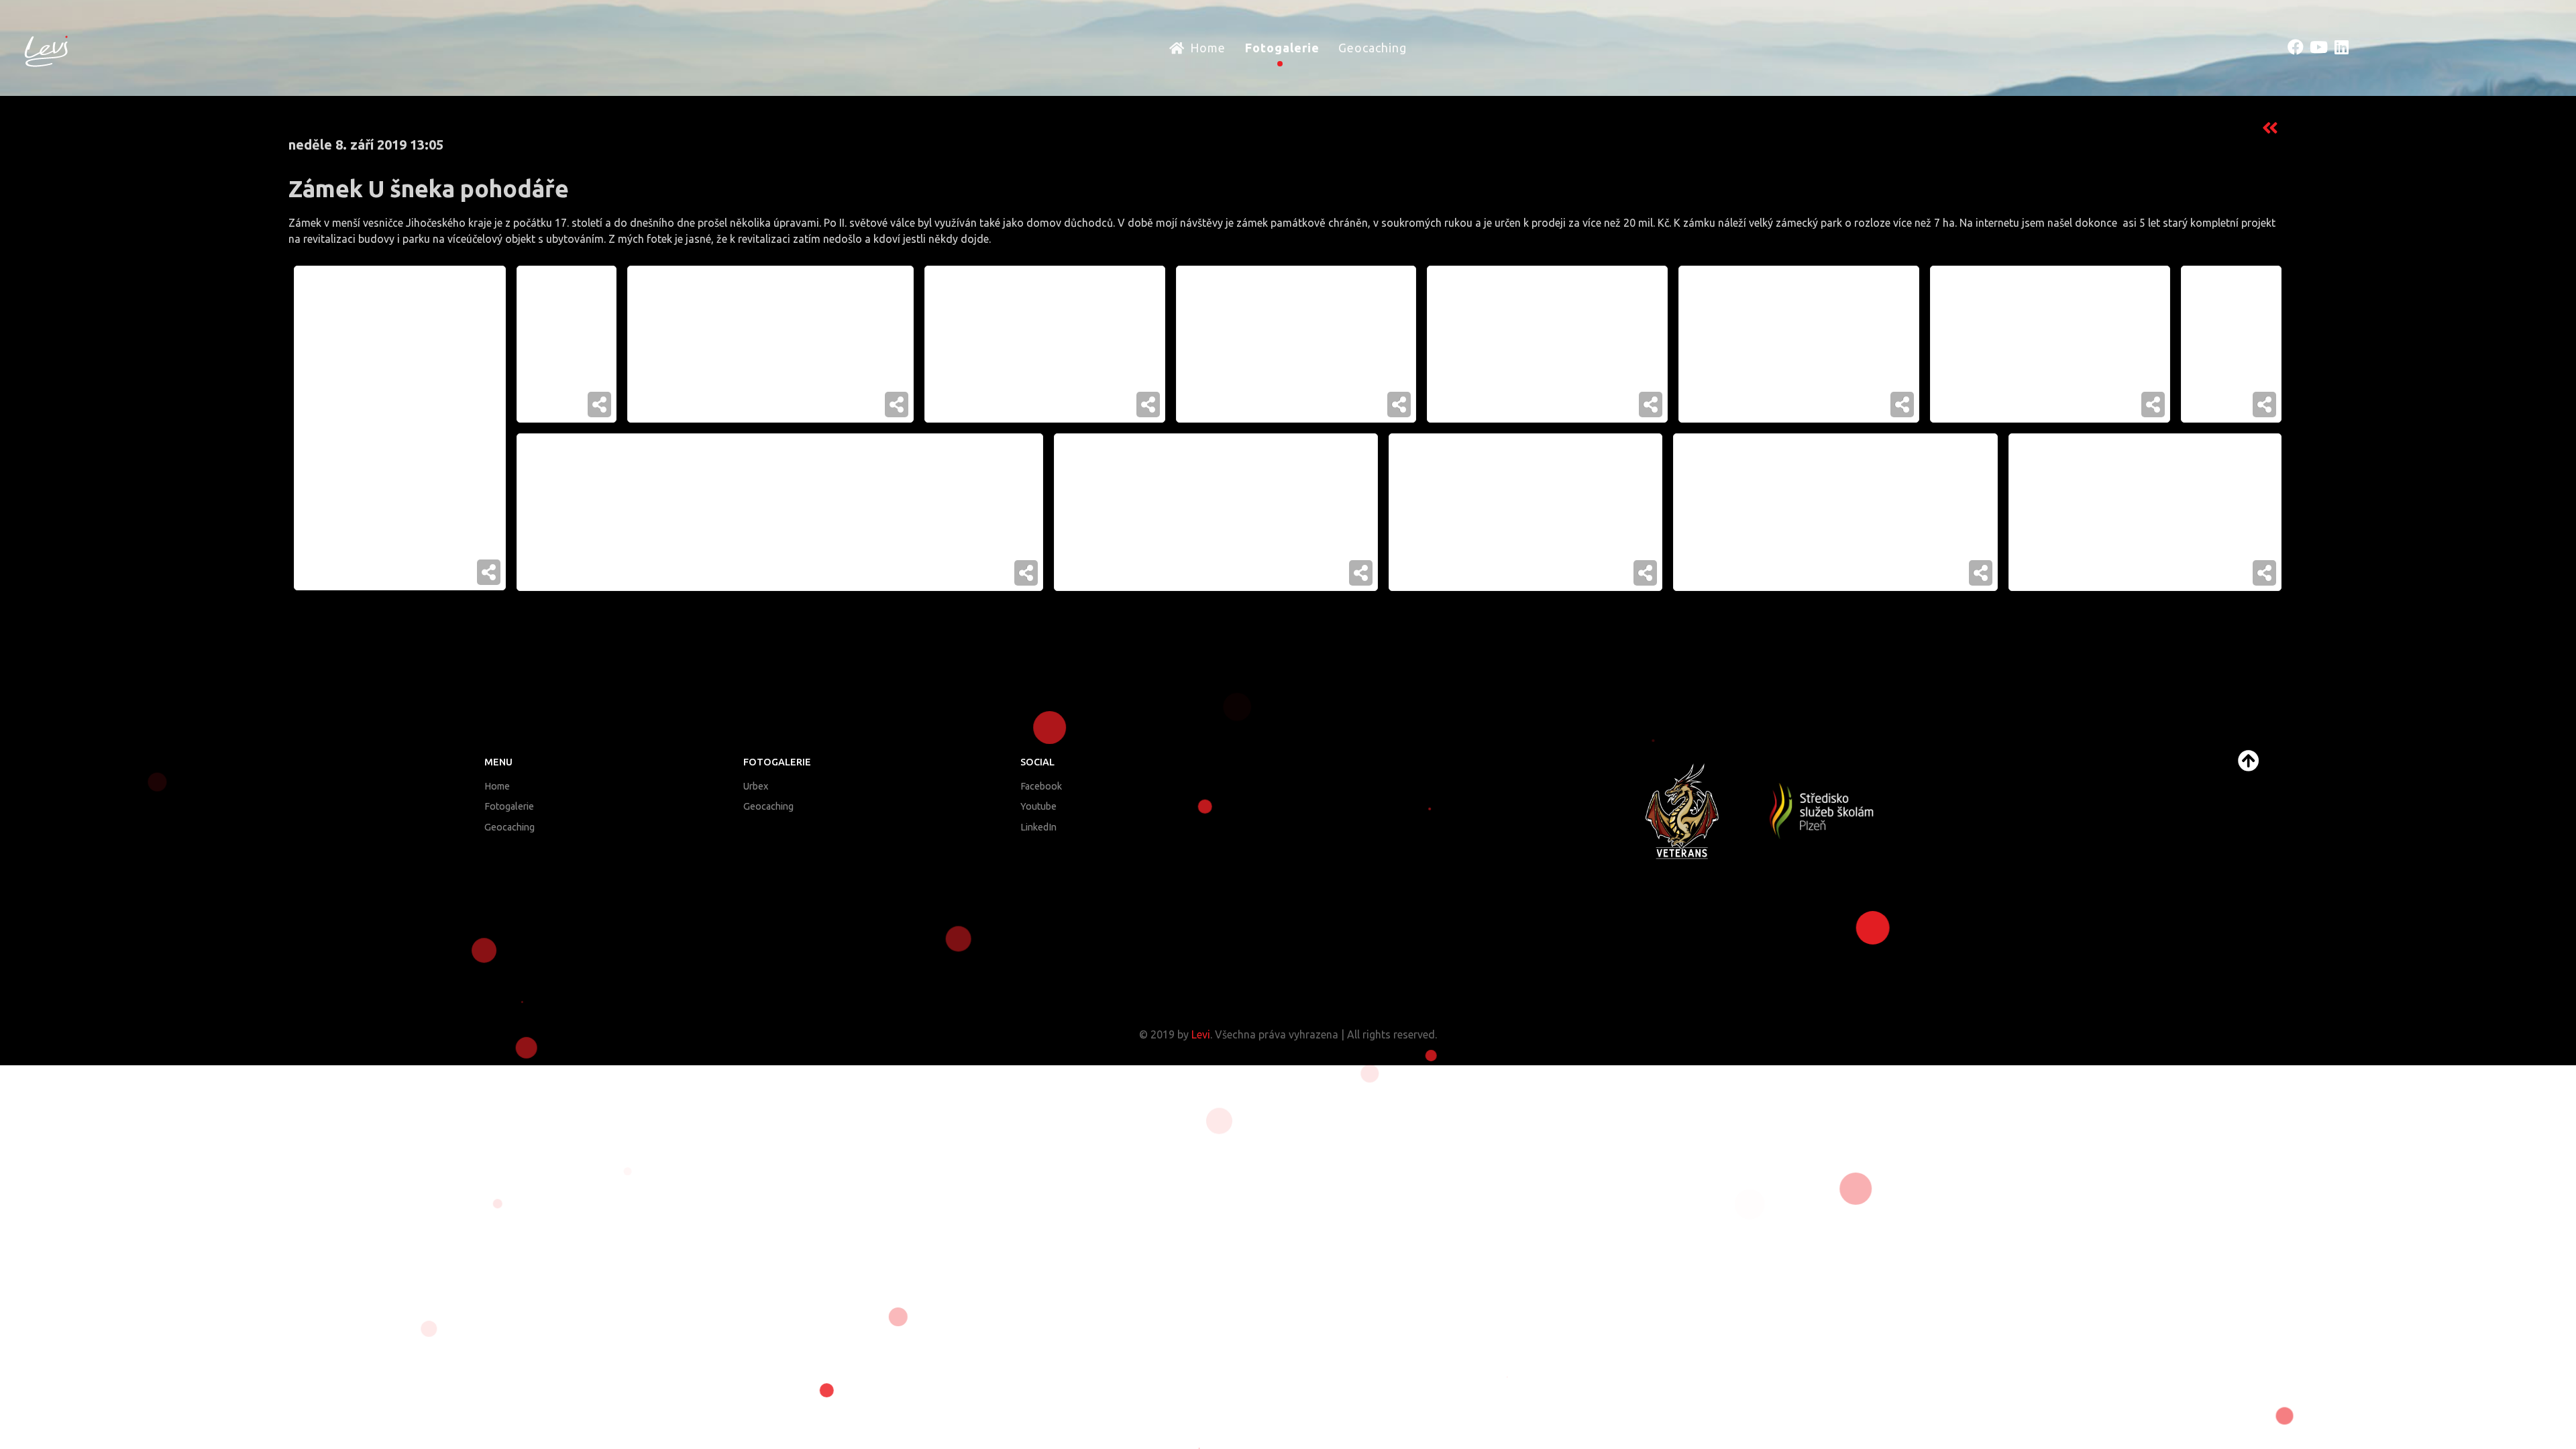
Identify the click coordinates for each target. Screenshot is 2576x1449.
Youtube (1038, 806)
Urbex (756, 786)
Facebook (1041, 786)
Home (497, 786)
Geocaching (509, 827)
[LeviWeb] (46, 48)
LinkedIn (1038, 827)
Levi (1201, 1034)
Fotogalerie (509, 806)
